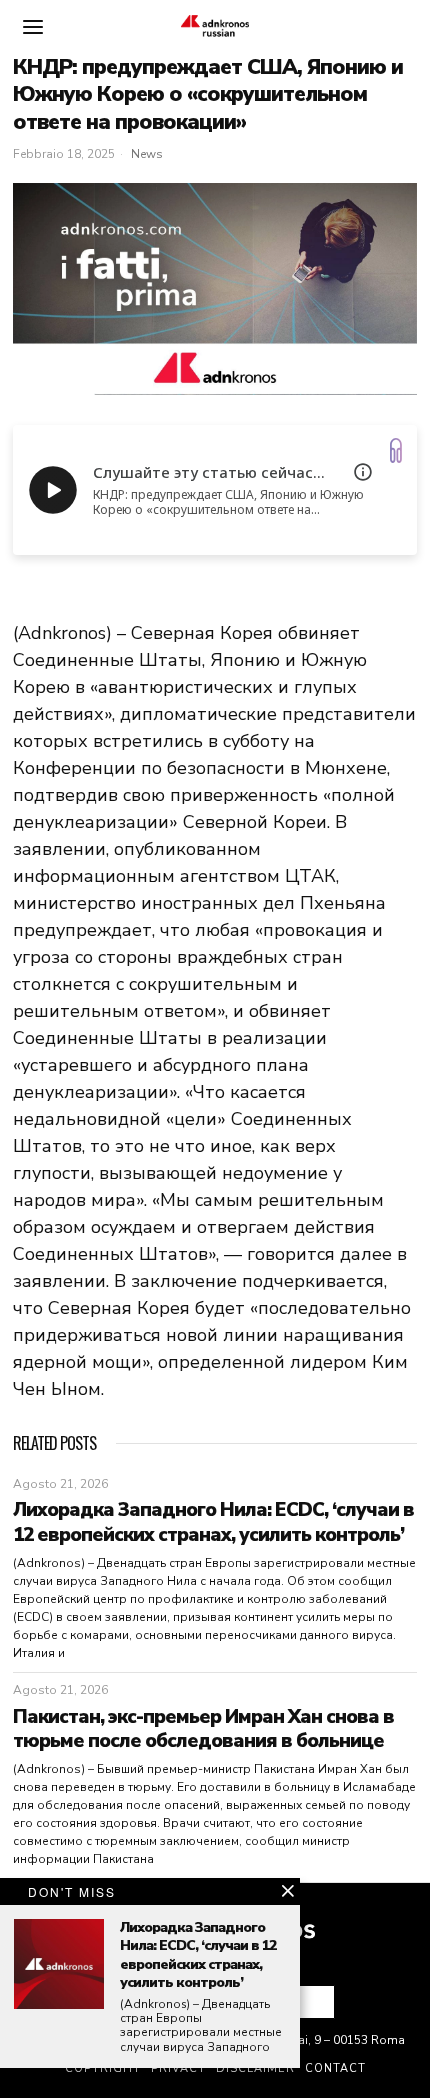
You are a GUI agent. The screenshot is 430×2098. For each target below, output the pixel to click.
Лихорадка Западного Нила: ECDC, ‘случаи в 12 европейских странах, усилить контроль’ (213, 1522)
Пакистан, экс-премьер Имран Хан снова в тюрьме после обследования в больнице (203, 1729)
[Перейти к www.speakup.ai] (396, 450)
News (147, 154)
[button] (311, 2002)
